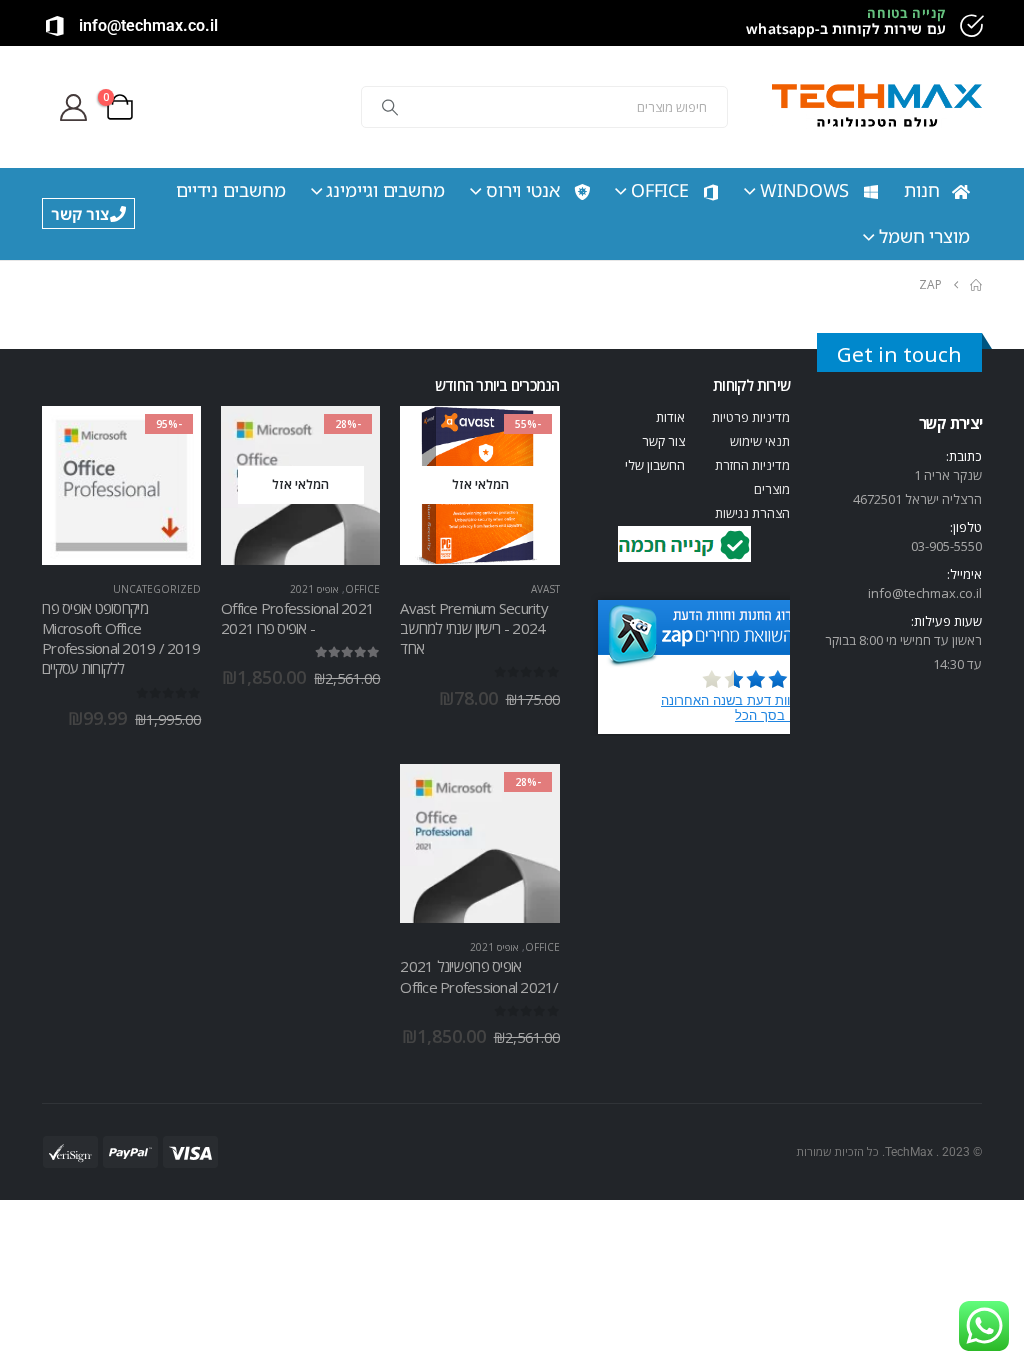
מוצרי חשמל (924, 236)
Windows (804, 190)
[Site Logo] (877, 107)
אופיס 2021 (314, 589)
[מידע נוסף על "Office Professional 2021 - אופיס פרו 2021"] (347, 439)
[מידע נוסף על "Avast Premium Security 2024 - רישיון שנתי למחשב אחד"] (527, 439)
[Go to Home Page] (976, 285)
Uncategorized (157, 589)
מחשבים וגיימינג (385, 190)
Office (660, 190)
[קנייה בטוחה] (970, 26)
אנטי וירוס (523, 190)
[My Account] (73, 107)
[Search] (390, 107)
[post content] (479, 485)
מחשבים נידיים (231, 190)
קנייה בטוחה (906, 13)
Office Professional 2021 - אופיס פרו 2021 (297, 618)
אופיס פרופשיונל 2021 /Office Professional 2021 (479, 976)
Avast (545, 589)
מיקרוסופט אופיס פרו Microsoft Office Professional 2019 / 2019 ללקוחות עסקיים (121, 638)
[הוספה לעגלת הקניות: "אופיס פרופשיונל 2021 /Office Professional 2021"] (527, 797)
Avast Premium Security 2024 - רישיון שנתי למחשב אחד (474, 628)
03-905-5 (936, 546)
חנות (922, 190)
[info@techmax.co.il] (55, 26)
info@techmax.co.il (148, 25)
